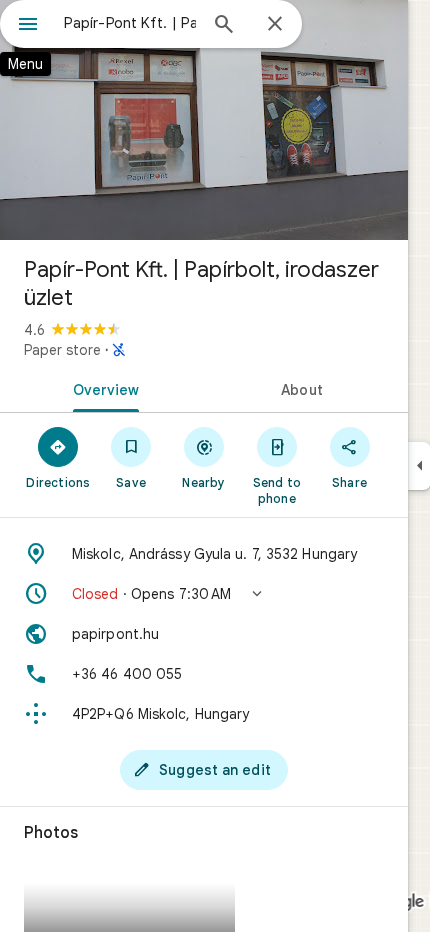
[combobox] (130, 23)
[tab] (102, 388)
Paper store (62, 350)
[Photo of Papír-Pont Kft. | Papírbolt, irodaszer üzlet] (204, 120)
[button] (204, 594)
